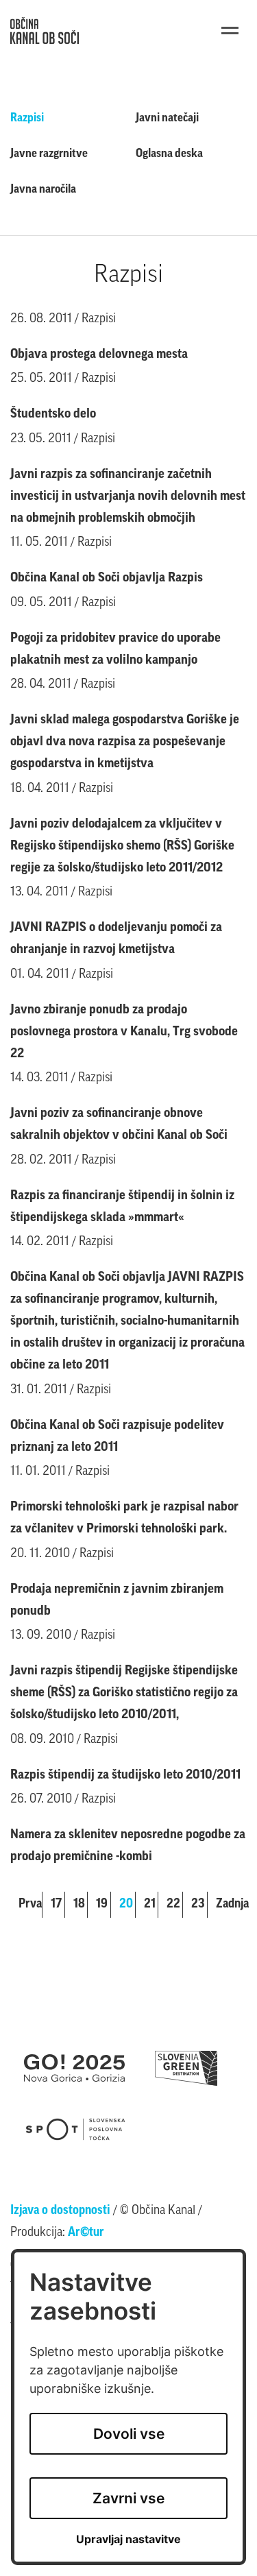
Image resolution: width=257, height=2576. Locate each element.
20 (126, 1905)
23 (198, 1905)
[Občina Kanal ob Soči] (45, 31)
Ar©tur (86, 2233)
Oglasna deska (169, 154)
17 (56, 1905)
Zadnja (231, 1905)
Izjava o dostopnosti (60, 2211)
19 (102, 1905)
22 (173, 1905)
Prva (30, 1905)
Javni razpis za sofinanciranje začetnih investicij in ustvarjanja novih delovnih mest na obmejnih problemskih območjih (128, 497)
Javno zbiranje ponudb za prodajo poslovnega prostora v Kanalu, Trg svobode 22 (124, 1032)
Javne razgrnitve (49, 154)
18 (79, 1905)
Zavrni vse (128, 2498)
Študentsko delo (53, 414)
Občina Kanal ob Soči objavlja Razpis (107, 578)
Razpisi (27, 118)
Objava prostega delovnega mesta (99, 355)
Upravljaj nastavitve (128, 2539)
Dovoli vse (129, 2434)
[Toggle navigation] (230, 31)
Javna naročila (43, 190)
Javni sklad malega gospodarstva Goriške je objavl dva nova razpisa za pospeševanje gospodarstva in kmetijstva (125, 742)
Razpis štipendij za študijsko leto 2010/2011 (125, 1775)
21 (150, 1905)
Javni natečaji (167, 118)
